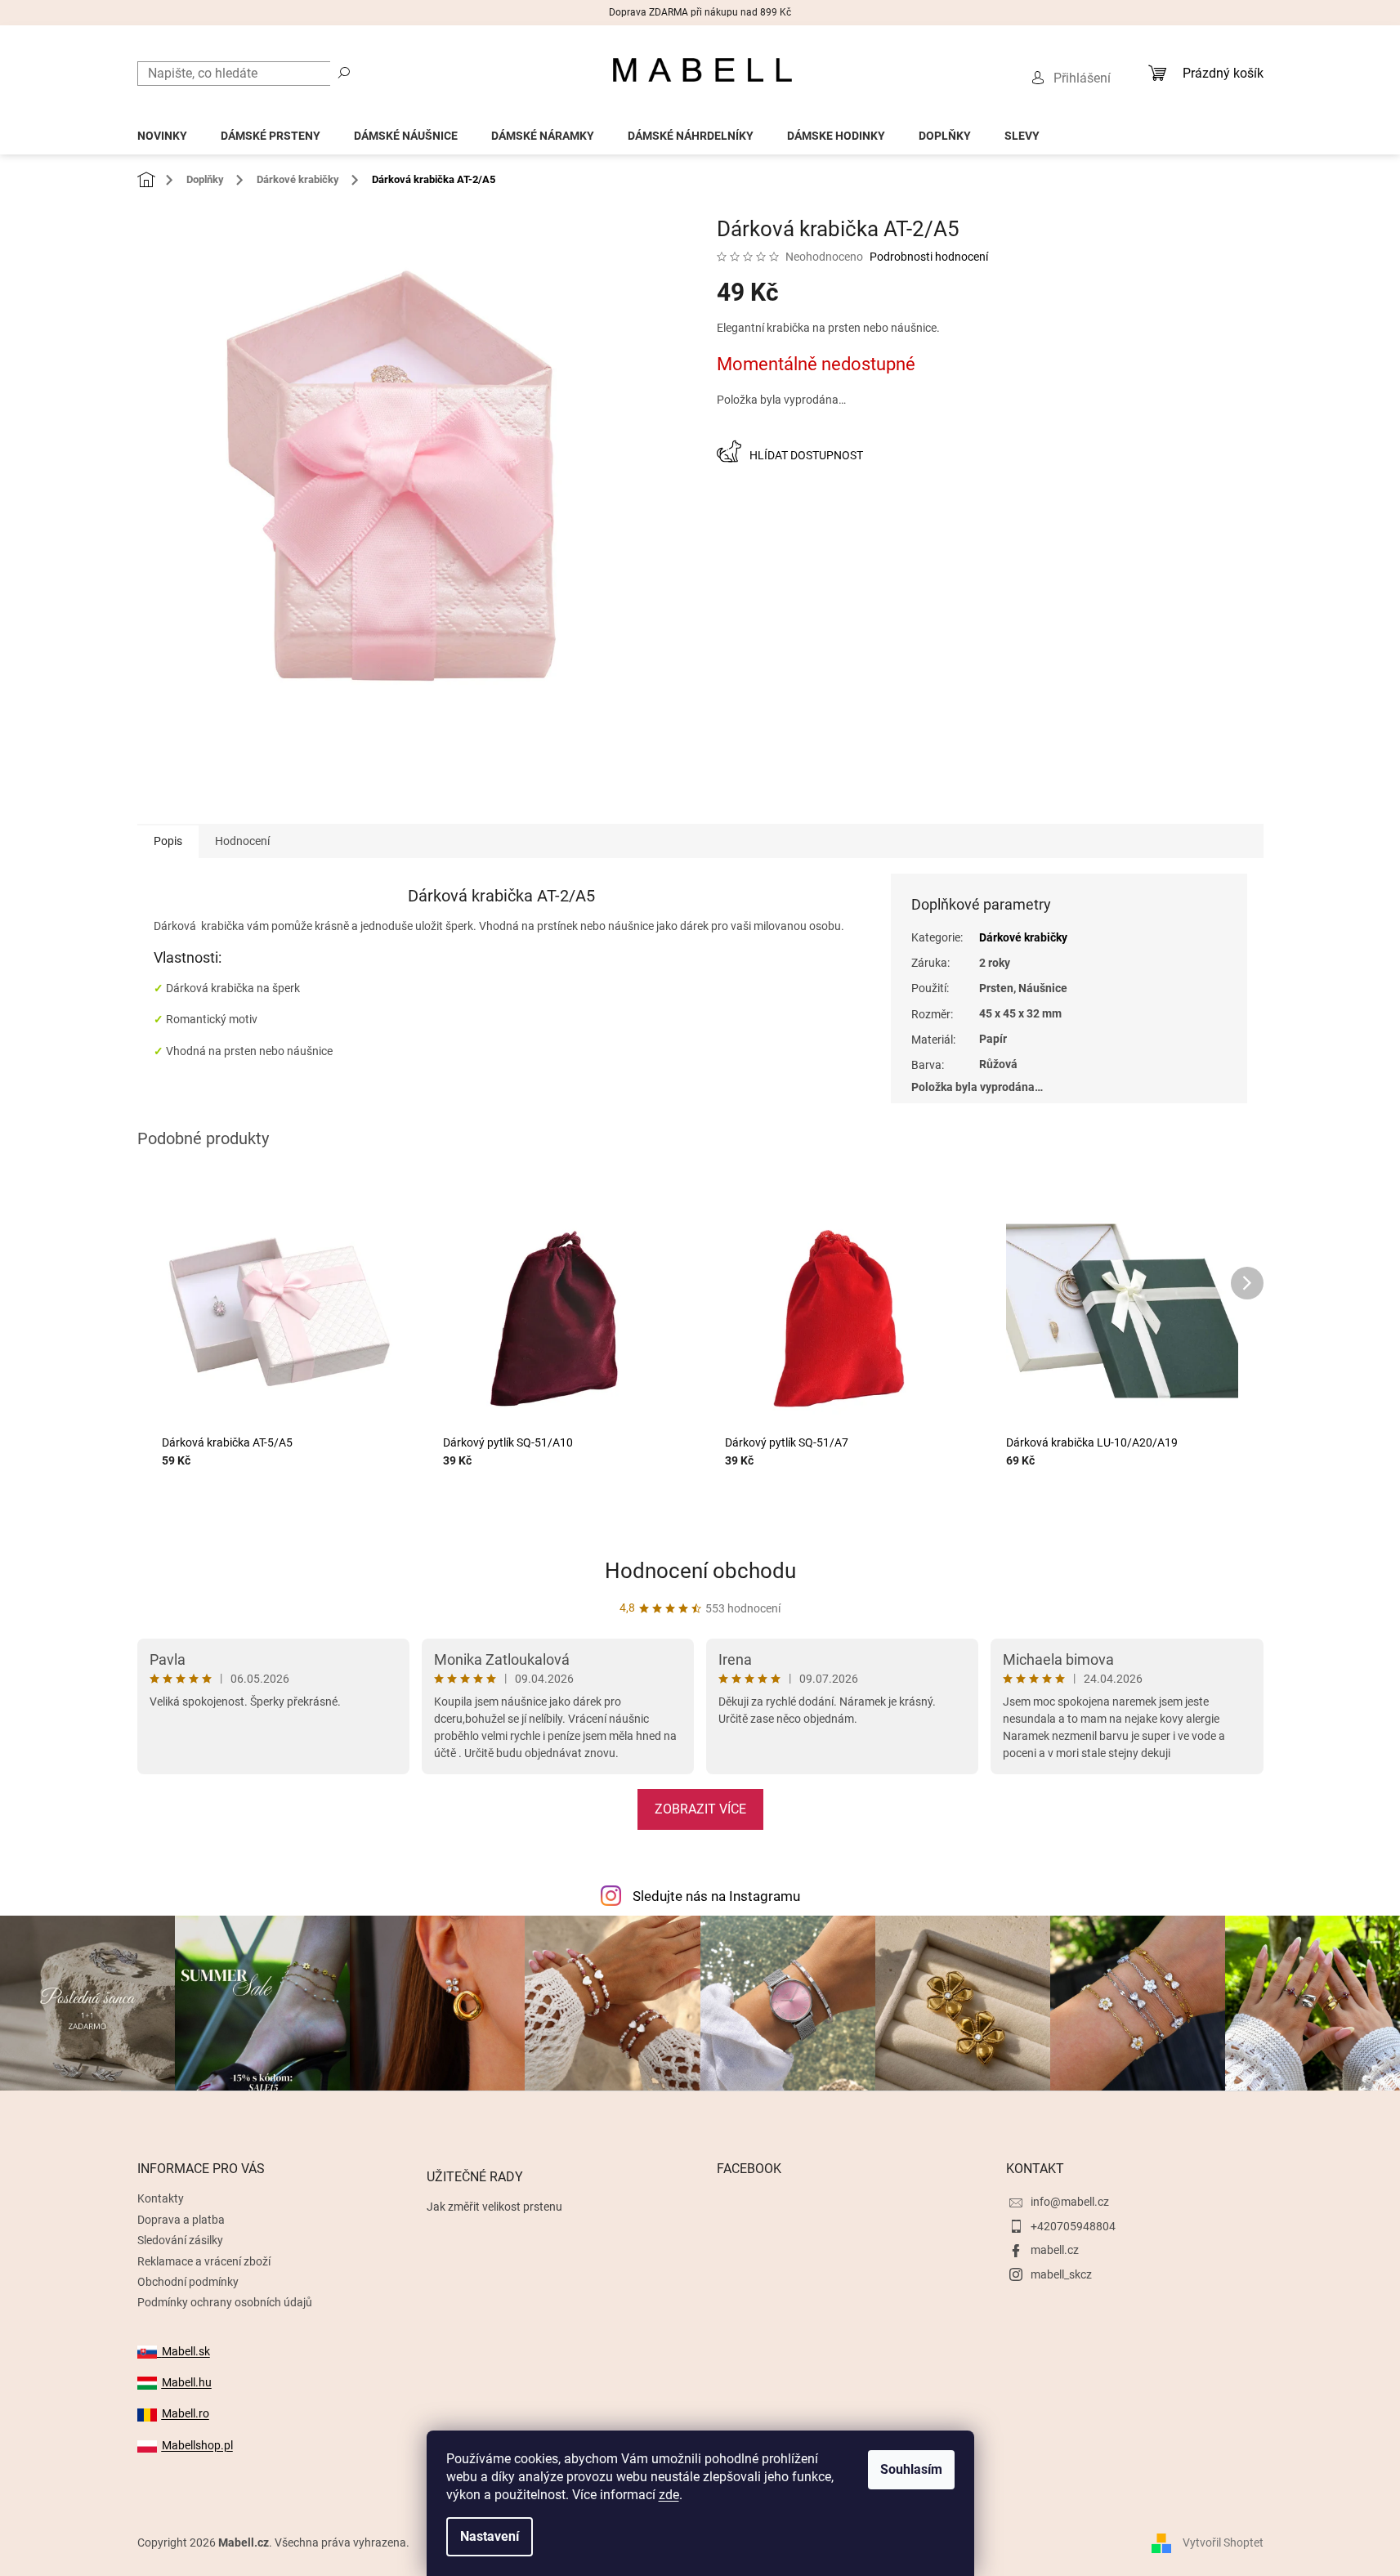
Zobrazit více (700, 1809)
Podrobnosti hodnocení (929, 257)
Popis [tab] (168, 841)
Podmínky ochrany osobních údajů (225, 2302)
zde (669, 2495)
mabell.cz (1055, 2250)
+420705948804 (1073, 2226)
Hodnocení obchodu (700, 1571)
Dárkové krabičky (1023, 937)
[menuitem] (162, 131)
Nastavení (490, 2536)
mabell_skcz (1061, 2274)
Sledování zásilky (180, 2240)
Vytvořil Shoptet (1223, 2542)
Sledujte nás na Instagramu (716, 1896)
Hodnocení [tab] (242, 841)
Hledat (344, 72)
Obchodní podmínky (188, 2282)
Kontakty (161, 2198)
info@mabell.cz (1070, 2202)
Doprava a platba (181, 2220)
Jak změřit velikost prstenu (494, 2207)
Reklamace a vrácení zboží (204, 2261)
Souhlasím (911, 2469)
